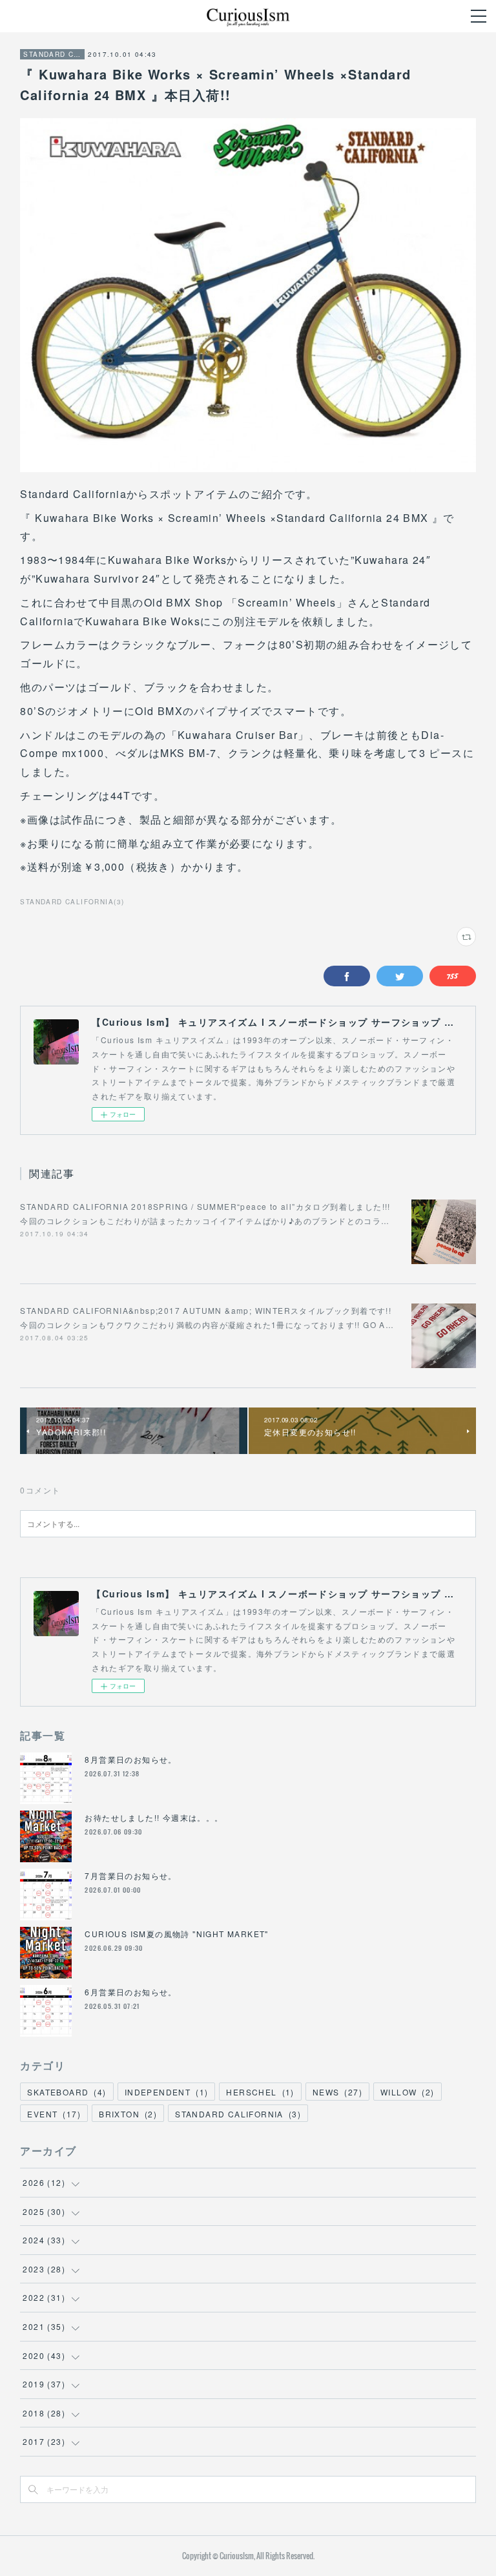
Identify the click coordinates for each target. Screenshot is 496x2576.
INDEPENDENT (167, 2092)
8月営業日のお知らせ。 (130, 1759)
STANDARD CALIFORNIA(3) (72, 902)
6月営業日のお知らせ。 (130, 1992)
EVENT (54, 2114)
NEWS (337, 2092)
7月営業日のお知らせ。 (130, 1875)
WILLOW (408, 2092)
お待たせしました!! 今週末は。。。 (154, 1817)
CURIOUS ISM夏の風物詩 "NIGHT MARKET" (176, 1934)
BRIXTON (128, 2114)
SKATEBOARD (67, 2092)
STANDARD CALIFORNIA (52, 54)
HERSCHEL (260, 2092)
